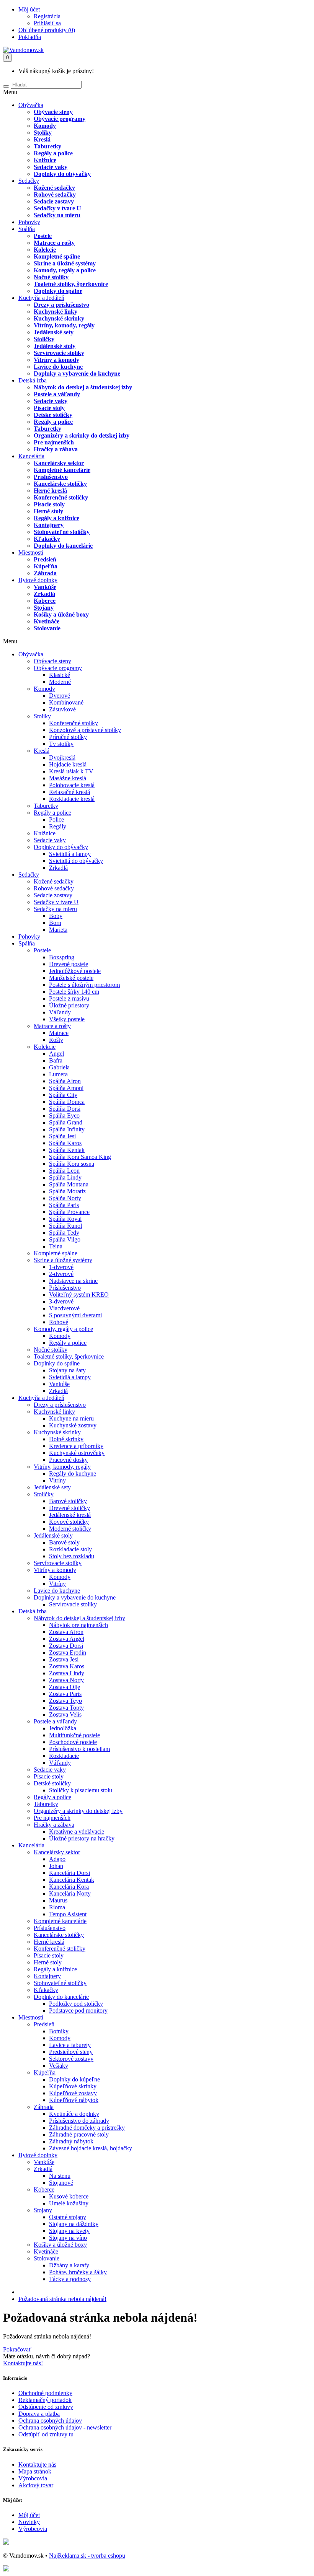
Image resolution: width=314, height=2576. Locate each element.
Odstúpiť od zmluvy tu (46, 2434)
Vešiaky (59, 2066)
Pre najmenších (54, 442)
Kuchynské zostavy (73, 1425)
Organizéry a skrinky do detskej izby (82, 435)
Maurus (58, 1900)
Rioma (57, 1907)
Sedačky (29, 181)
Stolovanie (47, 628)
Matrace (59, 1033)
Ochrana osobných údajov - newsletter (65, 2427)
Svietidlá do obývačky (76, 861)
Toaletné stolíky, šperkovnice (71, 284)
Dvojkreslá (62, 758)
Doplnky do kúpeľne (74, 2079)
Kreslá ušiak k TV (71, 771)
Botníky (59, 2031)
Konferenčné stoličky (61, 497)
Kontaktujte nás (37, 2465)
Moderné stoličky (70, 1529)
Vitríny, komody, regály (64, 325)
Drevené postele (69, 964)
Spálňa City (63, 1095)
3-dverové (61, 1301)
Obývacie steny (53, 112)
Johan (56, 1866)
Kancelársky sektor (59, 463)
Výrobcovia (33, 2478)
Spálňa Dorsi (65, 1109)
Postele (43, 236)
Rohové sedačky (55, 194)
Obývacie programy (60, 119)
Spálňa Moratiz (67, 1191)
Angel (56, 1054)
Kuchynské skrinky (59, 318)
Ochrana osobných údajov (50, 2421)
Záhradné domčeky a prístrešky (87, 2128)
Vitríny (57, 1480)
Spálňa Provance (69, 1212)
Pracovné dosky (68, 1460)
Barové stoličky (68, 1501)
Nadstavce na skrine (73, 1281)
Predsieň (45, 559)
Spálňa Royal (65, 1219)
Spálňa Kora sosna (72, 1164)
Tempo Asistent (68, 1914)
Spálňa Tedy (64, 1233)
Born (55, 923)
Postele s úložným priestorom (84, 985)
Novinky (29, 2522)
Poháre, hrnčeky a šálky (78, 2272)
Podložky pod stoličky (76, 2004)
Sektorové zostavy (71, 2059)
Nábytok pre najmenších (78, 1625)
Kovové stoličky (69, 1522)
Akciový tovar (36, 2485)
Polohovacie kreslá (72, 785)
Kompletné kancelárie (62, 470)
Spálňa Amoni (66, 1088)
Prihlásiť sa (47, 23)
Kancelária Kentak (72, 1880)
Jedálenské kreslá (70, 1515)
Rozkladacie (64, 1756)
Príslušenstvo (51, 477)
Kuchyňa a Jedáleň (41, 298)
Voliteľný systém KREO (79, 1295)
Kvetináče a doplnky (74, 2114)
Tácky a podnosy (70, 2279)
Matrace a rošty (54, 243)
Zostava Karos (67, 1666)
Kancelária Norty (70, 1893)
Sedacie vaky (51, 167)
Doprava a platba (39, 2414)
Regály (58, 826)
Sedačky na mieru (57, 215)
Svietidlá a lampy (70, 854)
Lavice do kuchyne (58, 367)
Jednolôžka (63, 1728)
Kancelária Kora (69, 1887)
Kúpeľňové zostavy (73, 2093)
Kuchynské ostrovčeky (77, 1453)
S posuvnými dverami (75, 1315)
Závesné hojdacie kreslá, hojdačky (91, 2148)
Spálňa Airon (65, 1081)
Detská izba (33, 380)
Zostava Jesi (64, 1659)
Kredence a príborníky (76, 1446)
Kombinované (66, 702)
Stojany (44, 608)
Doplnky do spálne (58, 291)
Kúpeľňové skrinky (73, 2086)
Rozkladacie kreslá (72, 799)
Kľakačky (47, 539)
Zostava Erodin (68, 1653)
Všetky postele (67, 1019)
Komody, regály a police (65, 270)
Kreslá (42, 139)
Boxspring (62, 957)
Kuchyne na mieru (71, 1418)
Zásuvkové (62, 709)
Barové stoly (64, 1542)
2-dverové (61, 1274)
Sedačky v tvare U (57, 208)
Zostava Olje (65, 1687)
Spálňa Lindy (65, 1177)
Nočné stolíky (51, 277)
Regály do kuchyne (73, 1474)
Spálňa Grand (66, 1122)
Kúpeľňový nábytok (74, 2100)
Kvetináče (47, 621)
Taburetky (47, 146)
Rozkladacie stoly (70, 1549)
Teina (56, 1246)
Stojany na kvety (69, 2231)
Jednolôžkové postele (75, 971)
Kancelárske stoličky (60, 484)
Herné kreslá (50, 491)
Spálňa (27, 229)
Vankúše (45, 587)
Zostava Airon (66, 1632)
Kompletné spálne (57, 256)
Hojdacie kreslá (68, 764)
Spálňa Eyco (64, 1116)
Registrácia (47, 16)
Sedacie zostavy (54, 201)
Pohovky (29, 222)
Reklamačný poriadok (45, 2400)
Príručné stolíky (68, 737)
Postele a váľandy (57, 394)
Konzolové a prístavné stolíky (85, 730)
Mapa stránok (35, 2471)
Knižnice (45, 160)
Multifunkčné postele (74, 1735)
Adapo (57, 1859)
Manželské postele (71, 978)
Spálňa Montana (69, 1184)
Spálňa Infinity (67, 1129)
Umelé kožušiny (69, 2203)
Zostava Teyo (65, 1701)
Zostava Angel (67, 1639)
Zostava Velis (65, 1714)
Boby (56, 916)
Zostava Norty (66, 1680)
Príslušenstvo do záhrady (79, 2121)
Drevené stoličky (70, 1508)
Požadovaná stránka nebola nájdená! (62, 2299)
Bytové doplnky (38, 580)
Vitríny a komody (56, 360)
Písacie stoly (49, 408)
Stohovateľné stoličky (62, 532)
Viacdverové (64, 1308)
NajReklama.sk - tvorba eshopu (87, 2556)
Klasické (60, 675)
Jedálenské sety (54, 332)
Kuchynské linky (56, 312)
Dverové (60, 696)
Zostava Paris (65, 1694)
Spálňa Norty (65, 1198)
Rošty (56, 1040)
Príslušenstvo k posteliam (79, 1749)
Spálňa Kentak (67, 1150)
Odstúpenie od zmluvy (46, 2407)
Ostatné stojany (68, 2217)
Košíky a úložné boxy (61, 614)
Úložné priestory (69, 1005)
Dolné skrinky (66, 1439)
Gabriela (59, 1067)
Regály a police (53, 153)
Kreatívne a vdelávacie (77, 1832)
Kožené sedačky (54, 188)
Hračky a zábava (56, 449)
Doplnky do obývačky (62, 174)
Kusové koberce (69, 2196)
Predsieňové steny (71, 2052)
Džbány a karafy (69, 2265)
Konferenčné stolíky (74, 723)
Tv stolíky (61, 744)
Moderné (60, 682)
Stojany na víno (68, 2238)
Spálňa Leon (64, 1171)
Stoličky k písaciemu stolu (81, 1790)
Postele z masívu (69, 998)
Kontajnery (49, 525)
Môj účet (29, 2515)
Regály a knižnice (56, 518)
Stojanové (61, 2183)
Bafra (56, 1060)
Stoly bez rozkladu (72, 1556)
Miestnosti (31, 552)
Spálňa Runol (65, 1226)
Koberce (45, 601)
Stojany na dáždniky (74, 2224)
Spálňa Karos (65, 1143)
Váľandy (60, 1012)
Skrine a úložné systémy (65, 263)
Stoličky (44, 339)
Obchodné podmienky (45, 2393)
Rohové (59, 1322)
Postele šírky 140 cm (74, 992)
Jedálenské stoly (55, 346)
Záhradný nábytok (71, 2141)
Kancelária (31, 456)
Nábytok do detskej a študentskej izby (83, 387)
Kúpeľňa (46, 566)
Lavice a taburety (70, 2045)
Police (56, 819)
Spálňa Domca (67, 1102)
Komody (45, 126)
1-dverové (61, 1267)
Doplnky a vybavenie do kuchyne (77, 373)
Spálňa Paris (64, 1205)
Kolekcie (45, 250)
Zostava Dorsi (66, 1646)
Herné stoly (48, 511)
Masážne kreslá (68, 778)
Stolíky (43, 133)
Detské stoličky (53, 415)
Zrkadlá (44, 594)
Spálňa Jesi (62, 1136)
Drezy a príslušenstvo (61, 305)
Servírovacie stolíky (59, 353)
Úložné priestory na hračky (82, 1838)
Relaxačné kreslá (70, 792)
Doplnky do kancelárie (63, 546)
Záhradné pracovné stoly (79, 2134)
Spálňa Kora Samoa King (80, 1157)
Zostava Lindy (67, 1673)
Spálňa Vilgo (65, 1239)
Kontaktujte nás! (23, 2363)
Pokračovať (17, 2349)
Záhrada (45, 573)
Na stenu (60, 2176)
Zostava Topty (66, 1708)
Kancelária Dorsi (70, 1873)
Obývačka (31, 105)
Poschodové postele (73, 1742)
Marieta (58, 930)
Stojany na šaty (67, 1370)
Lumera (58, 1074)
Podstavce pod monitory (78, 2011)
